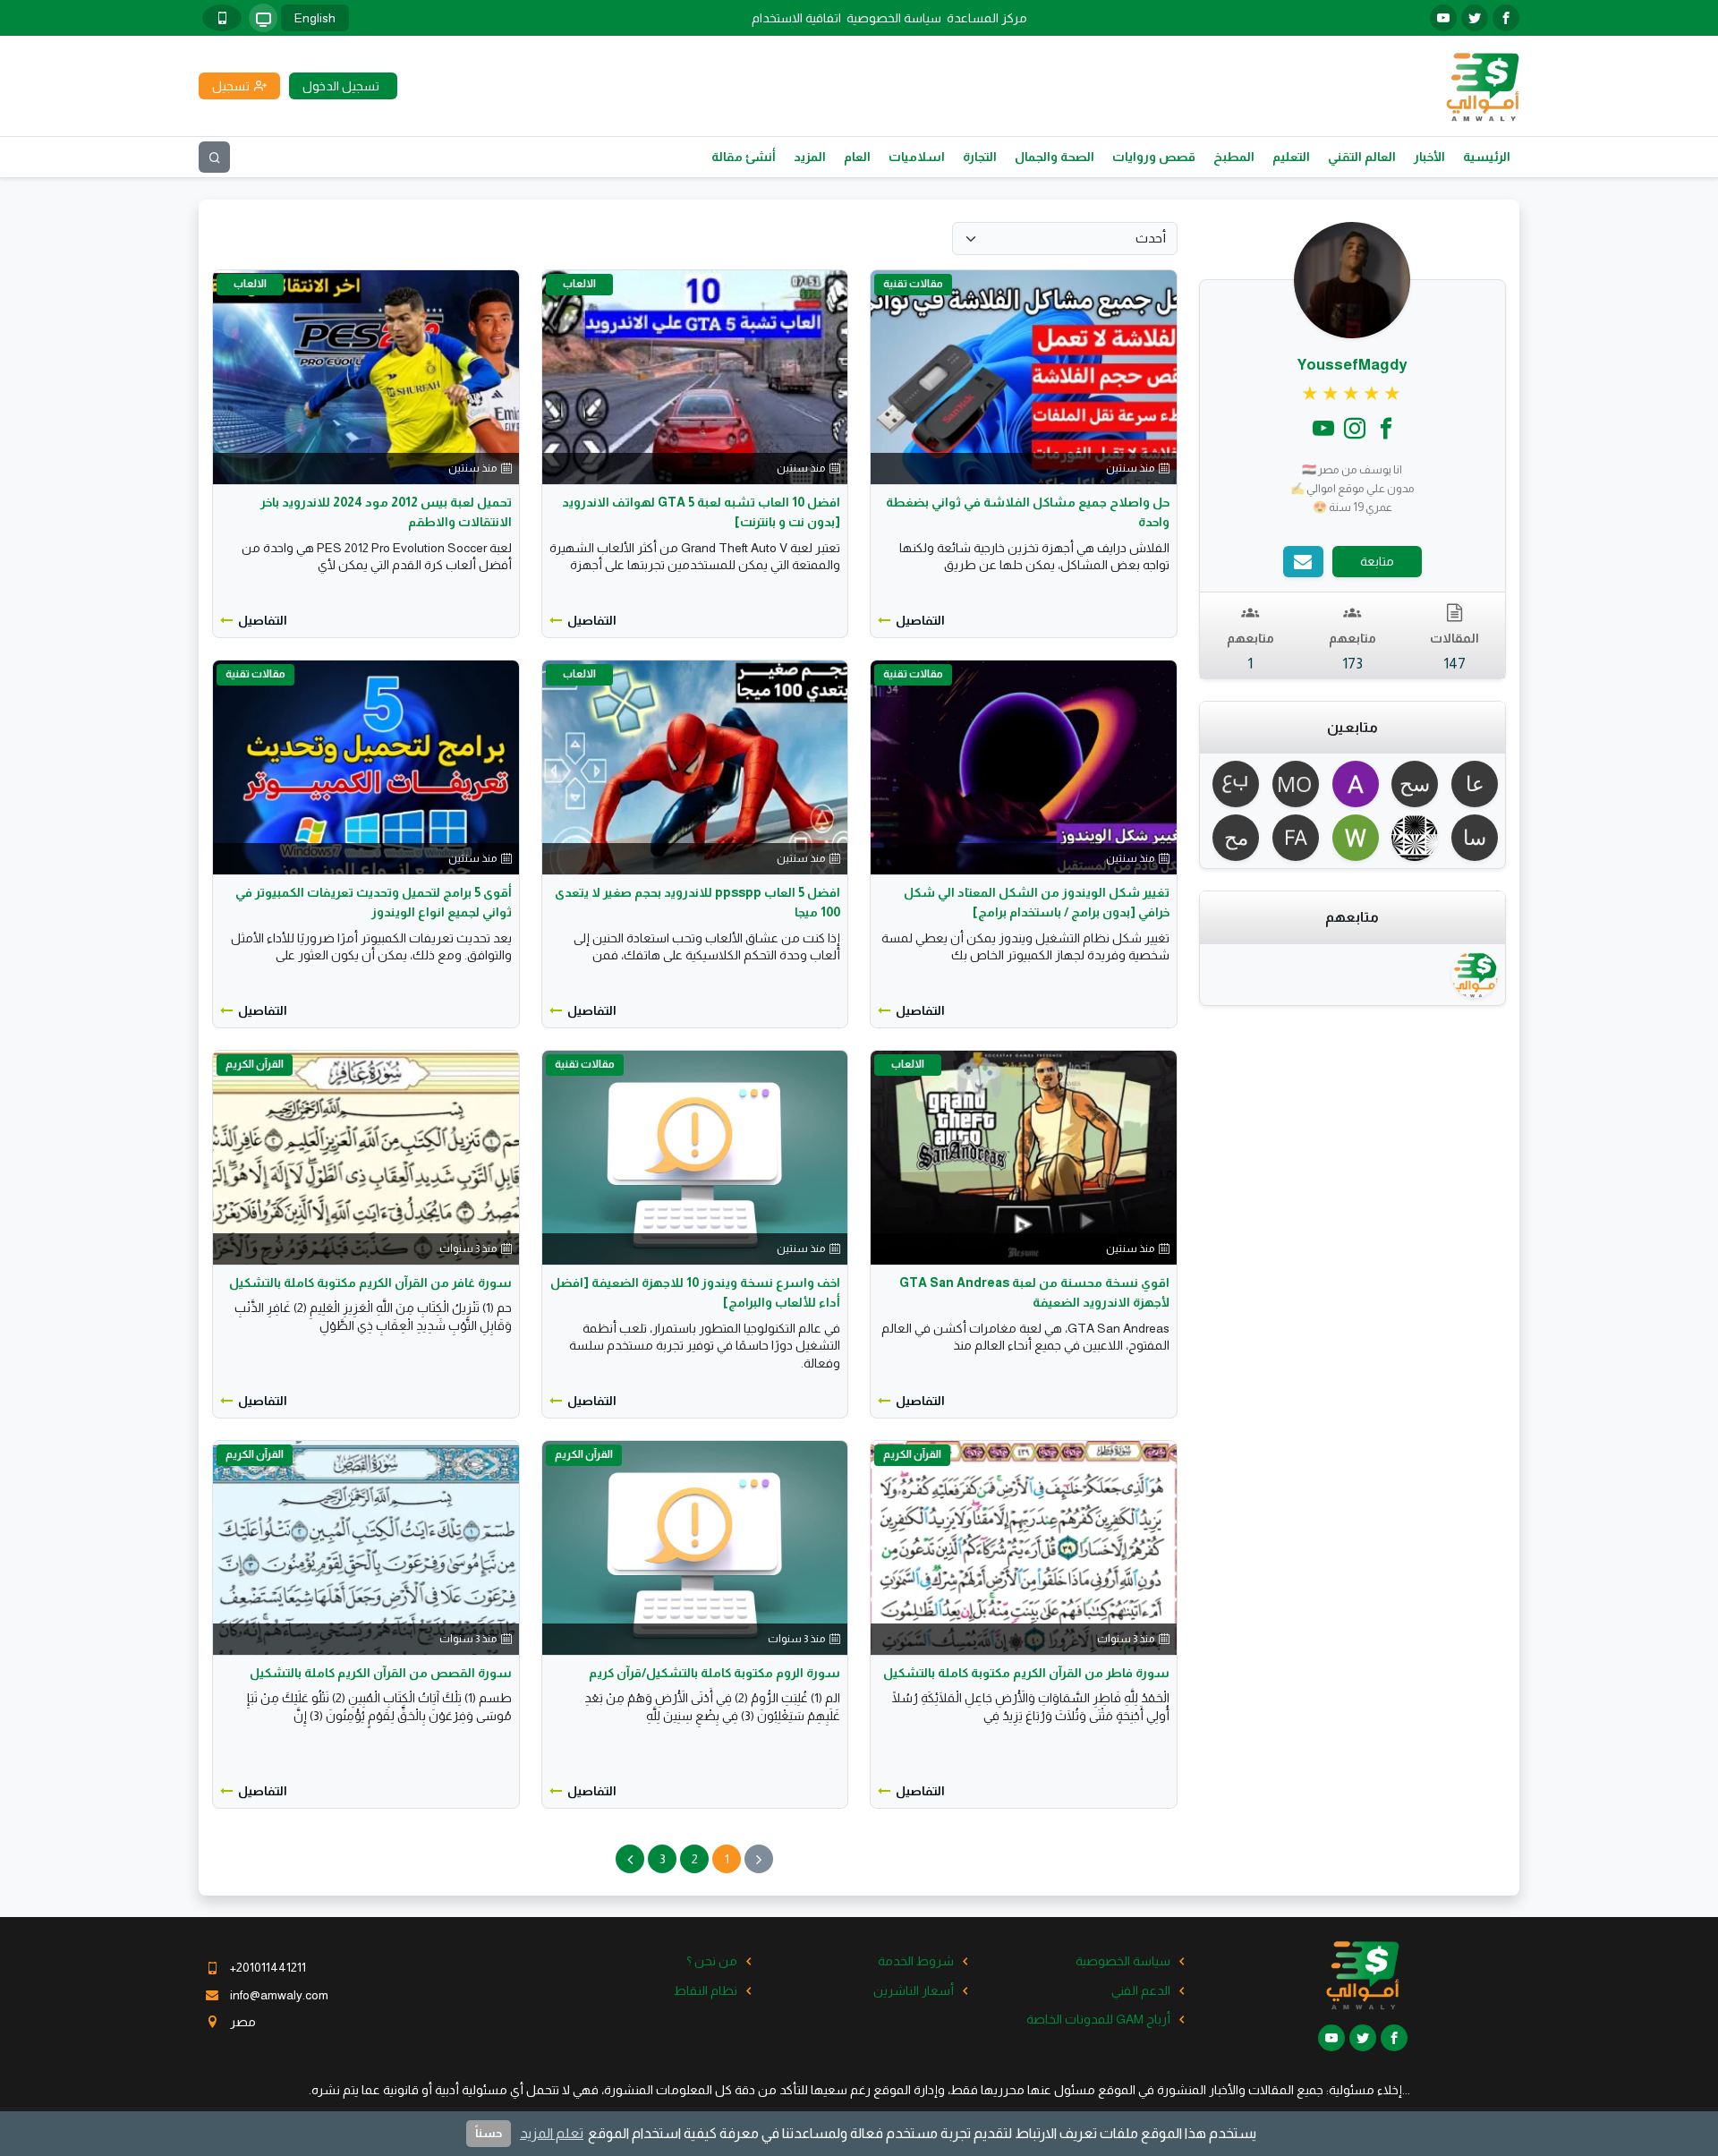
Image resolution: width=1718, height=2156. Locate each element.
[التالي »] (630, 1859)
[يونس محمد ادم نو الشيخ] (1412, 838)
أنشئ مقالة (744, 157)
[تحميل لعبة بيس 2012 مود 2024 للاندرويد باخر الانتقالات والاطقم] (366, 376)
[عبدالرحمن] (1233, 784)
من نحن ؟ (712, 1961)
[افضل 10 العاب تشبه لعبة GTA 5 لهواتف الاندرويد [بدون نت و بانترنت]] (695, 376)
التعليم (1291, 157)
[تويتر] (1475, 18)
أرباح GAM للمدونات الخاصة (1098, 2019)
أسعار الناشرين (914, 1990)
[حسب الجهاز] (263, 18)
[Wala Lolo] (1352, 838)
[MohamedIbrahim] (1293, 784)
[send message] (1303, 562)
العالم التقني (1362, 157)
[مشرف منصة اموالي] (1471, 975)
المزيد (810, 157)
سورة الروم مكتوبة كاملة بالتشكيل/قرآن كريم (714, 1673)
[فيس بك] (1506, 18)
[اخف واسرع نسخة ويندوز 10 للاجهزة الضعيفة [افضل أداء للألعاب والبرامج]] (695, 1156)
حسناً (489, 2133)
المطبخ (1234, 157)
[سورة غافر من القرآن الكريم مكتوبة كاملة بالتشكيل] (366, 1156)
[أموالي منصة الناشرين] (1482, 85)
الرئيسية (1487, 157)
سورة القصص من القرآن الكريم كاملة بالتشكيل (381, 1673)
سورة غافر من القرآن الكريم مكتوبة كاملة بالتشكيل (370, 1283)
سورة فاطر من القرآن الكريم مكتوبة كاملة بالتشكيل (1026, 1673)
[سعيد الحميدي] (1471, 838)
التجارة (980, 157)
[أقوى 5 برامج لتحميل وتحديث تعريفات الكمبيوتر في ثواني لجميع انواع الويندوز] (366, 766)
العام (857, 157)
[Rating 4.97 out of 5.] (1352, 394)
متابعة (1377, 561)
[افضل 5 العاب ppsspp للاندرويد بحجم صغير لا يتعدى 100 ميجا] (695, 766)
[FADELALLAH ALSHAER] (1293, 838)
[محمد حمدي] (1233, 838)
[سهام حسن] (1412, 784)
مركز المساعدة (987, 18)
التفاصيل (920, 620)
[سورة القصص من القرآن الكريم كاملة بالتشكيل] (366, 1547)
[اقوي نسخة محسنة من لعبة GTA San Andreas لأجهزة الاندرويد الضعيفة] (1024, 1156)
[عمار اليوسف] (1471, 784)
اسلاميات (917, 157)
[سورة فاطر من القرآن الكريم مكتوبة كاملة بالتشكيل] (1024, 1547)
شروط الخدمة (916, 1961)
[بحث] (214, 157)
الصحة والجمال (1055, 157)
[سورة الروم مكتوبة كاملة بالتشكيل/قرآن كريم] (695, 1547)
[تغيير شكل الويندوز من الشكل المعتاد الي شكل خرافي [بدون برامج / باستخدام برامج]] (1024, 766)
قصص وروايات (1154, 157)
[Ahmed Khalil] (1352, 784)
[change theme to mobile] (222, 18)
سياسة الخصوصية (894, 18)
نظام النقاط (706, 1990)
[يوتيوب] (1443, 18)
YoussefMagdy (1352, 365)
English (315, 18)
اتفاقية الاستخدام (796, 18)
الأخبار (1429, 157)
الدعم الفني (1141, 1990)
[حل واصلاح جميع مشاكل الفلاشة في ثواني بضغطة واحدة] (1024, 376)
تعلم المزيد (552, 2133)
